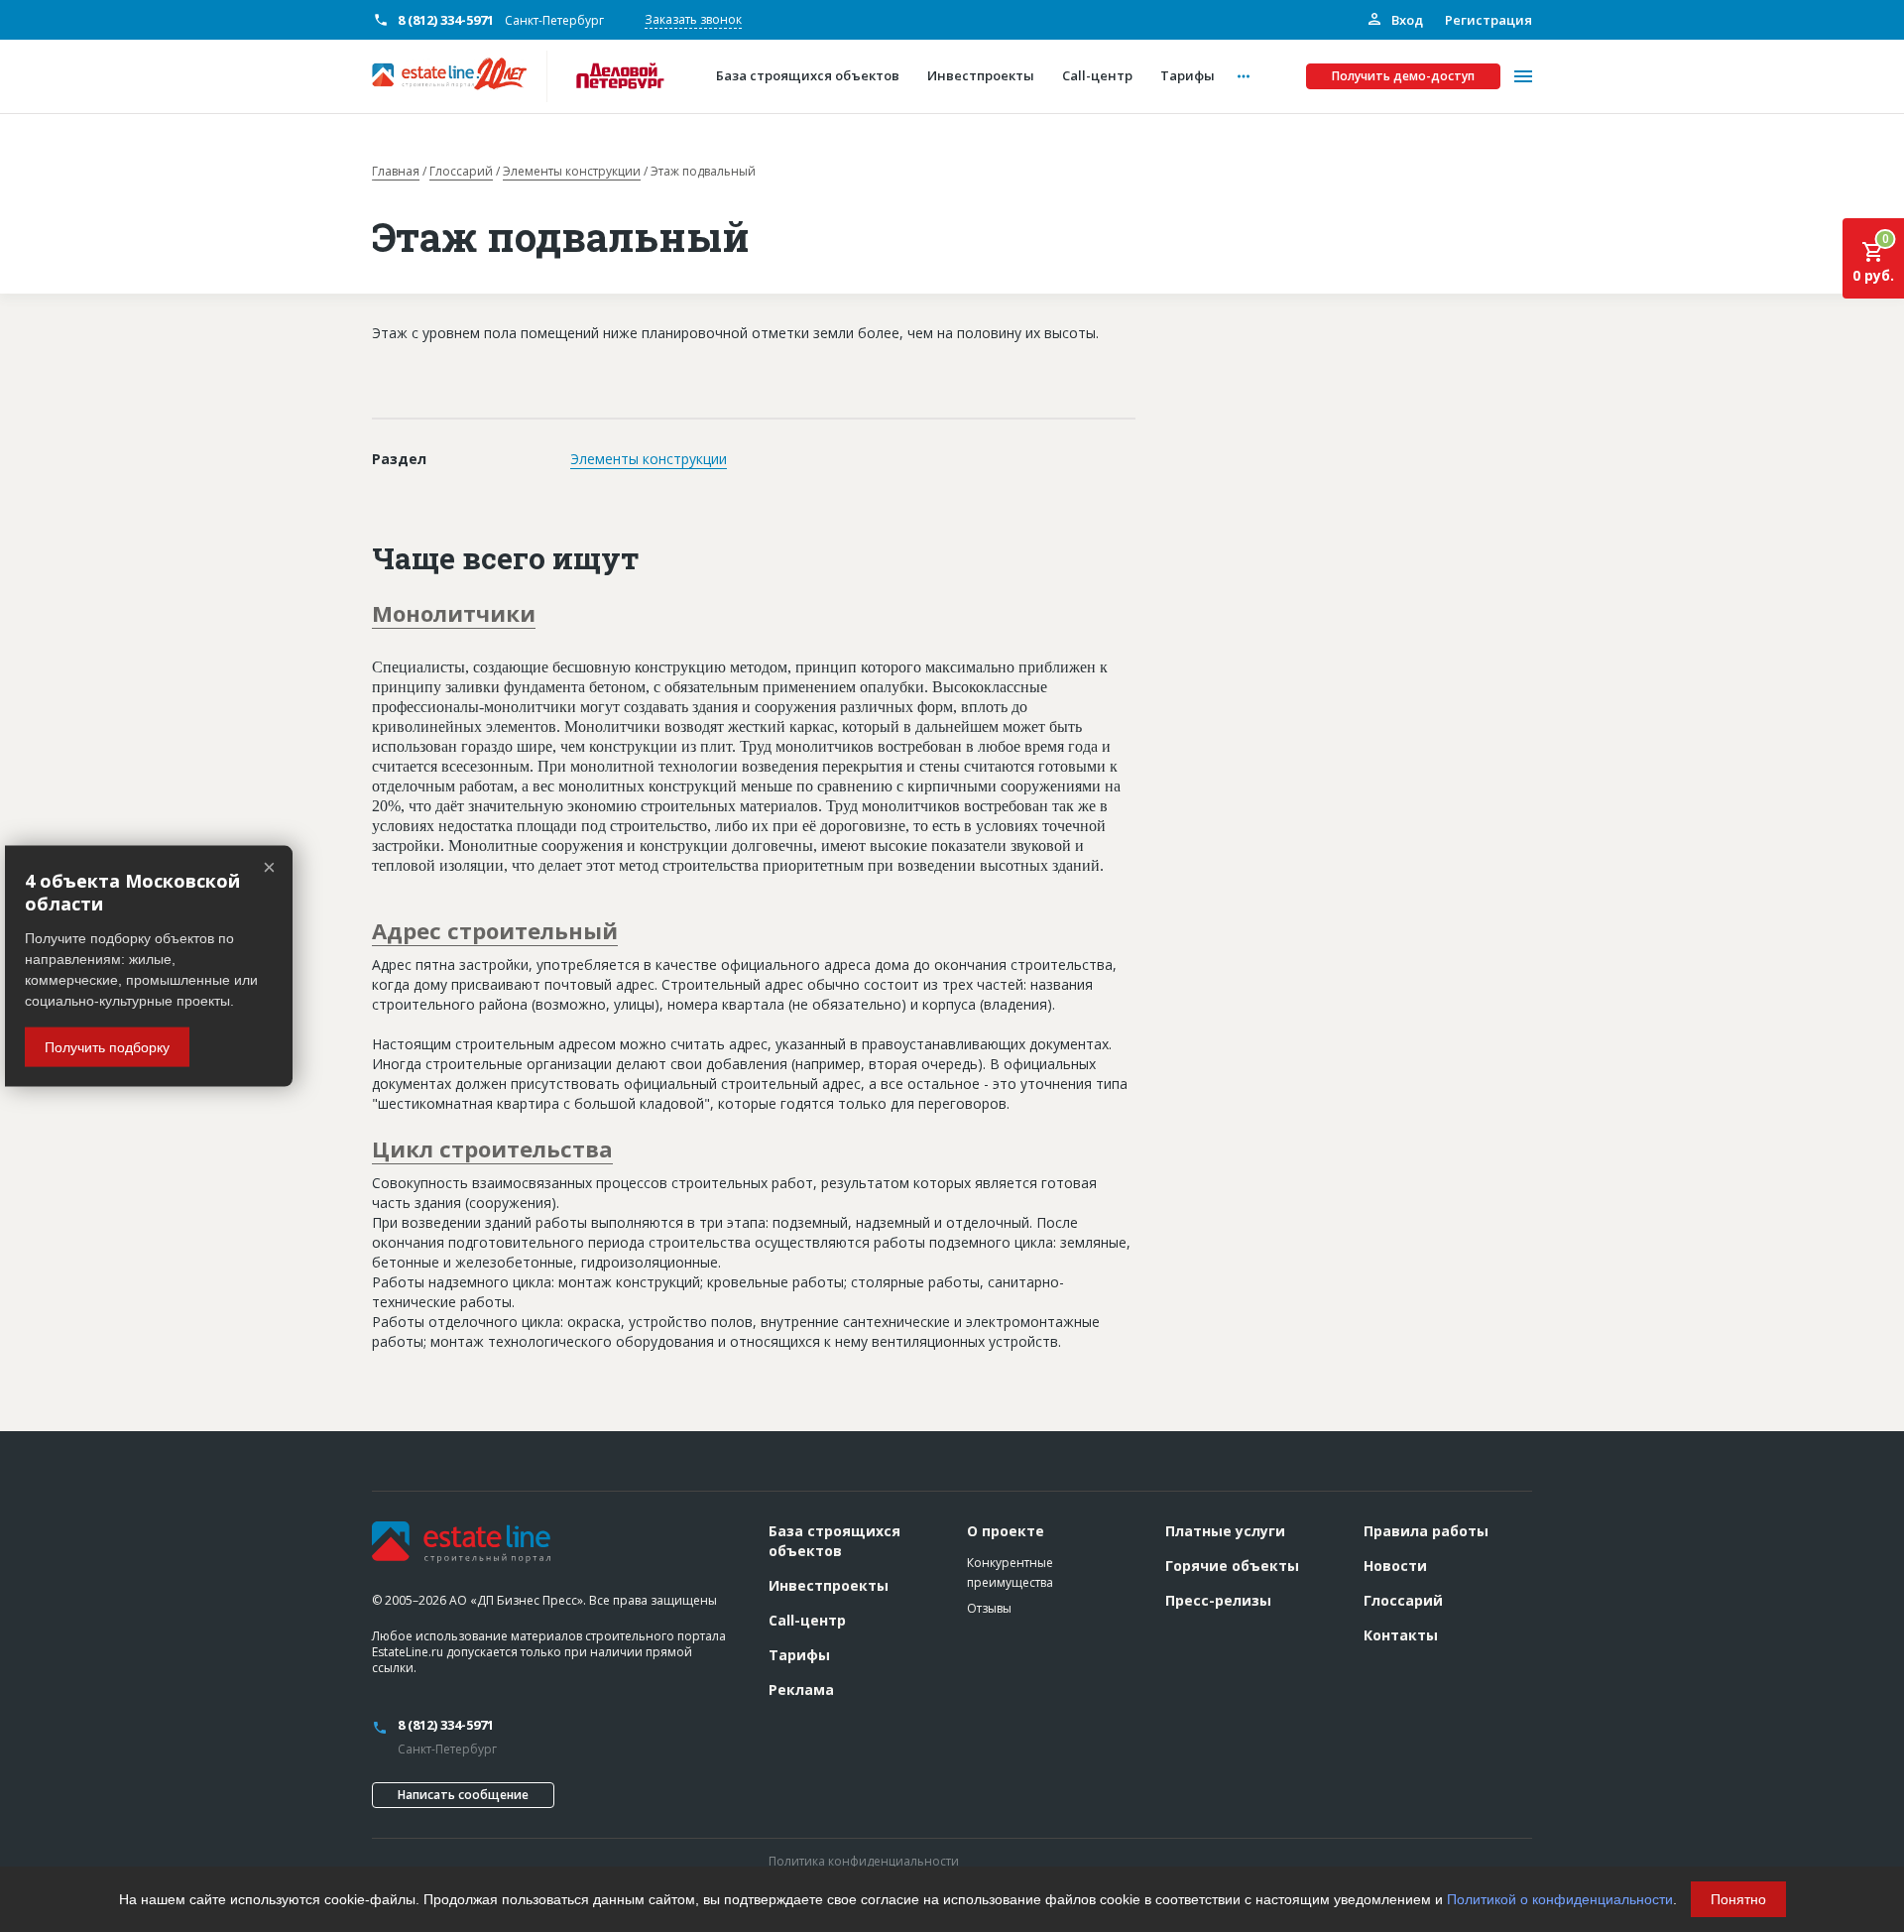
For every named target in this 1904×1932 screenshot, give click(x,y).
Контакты (1401, 1635)
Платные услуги (1225, 1531)
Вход (1406, 20)
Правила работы (1426, 1531)
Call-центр (807, 1620)
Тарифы (799, 1655)
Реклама (801, 1690)
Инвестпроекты (829, 1585)
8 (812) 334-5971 (446, 20)
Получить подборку (107, 1046)
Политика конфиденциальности (864, 1861)
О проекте (1006, 1531)
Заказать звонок (693, 19)
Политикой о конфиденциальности (1560, 1899)
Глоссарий (461, 172)
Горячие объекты (1232, 1566)
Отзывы (989, 1608)
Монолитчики (454, 613)
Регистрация (1488, 20)
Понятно (1738, 1899)
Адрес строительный (495, 930)
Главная (396, 172)
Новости (1395, 1566)
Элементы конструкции (572, 172)
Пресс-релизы (1218, 1600)
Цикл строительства (492, 1148)
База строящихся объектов (834, 1541)
